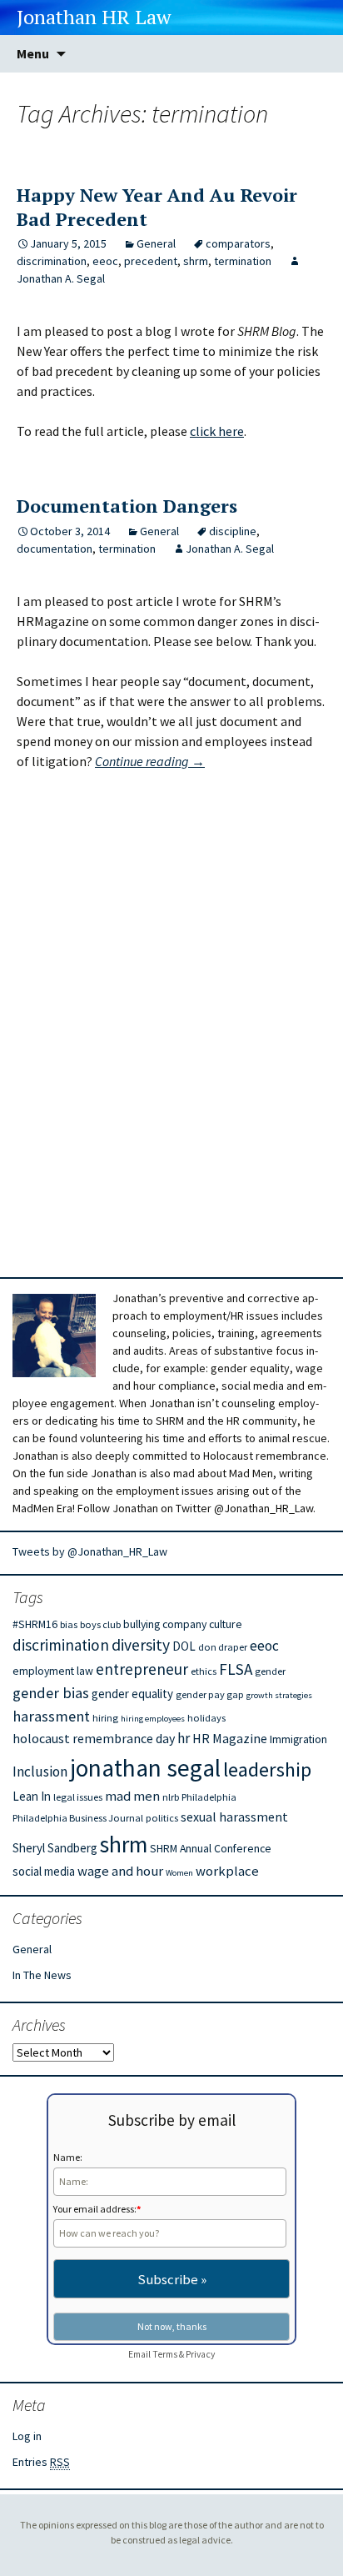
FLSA (236, 1669)
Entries (41, 2462)
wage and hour (120, 1871)
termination (243, 261)
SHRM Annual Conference (211, 1848)
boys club (100, 1624)
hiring (105, 1718)
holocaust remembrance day (94, 1738)
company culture (202, 1624)
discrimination (52, 261)
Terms (165, 2354)
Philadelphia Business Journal (78, 1818)
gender (270, 1671)
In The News (42, 1975)
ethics (204, 1671)
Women (179, 1873)
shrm (196, 261)
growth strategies (279, 1695)
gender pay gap (210, 1694)
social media (44, 1871)
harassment (51, 1716)
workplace (227, 1871)
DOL (184, 1646)
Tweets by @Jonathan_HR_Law (90, 1551)
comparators (238, 243)
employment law (53, 1671)
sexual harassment (234, 1817)
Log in (27, 2436)
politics (162, 1818)
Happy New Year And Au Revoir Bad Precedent (157, 207)
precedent (151, 261)
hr (184, 1738)
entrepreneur (142, 1669)
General (156, 243)
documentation (55, 549)
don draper (223, 1647)
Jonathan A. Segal (230, 549)
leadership (267, 1769)
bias (69, 1624)
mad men (132, 1796)
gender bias (51, 1693)
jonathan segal (145, 1768)
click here (217, 431)
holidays (206, 1718)
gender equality (132, 1694)
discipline (233, 531)
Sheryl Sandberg (55, 1848)
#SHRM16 (35, 1624)
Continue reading (150, 761)
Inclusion (40, 1772)
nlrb (171, 1797)
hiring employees (153, 1719)
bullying (142, 1624)
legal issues (78, 1797)
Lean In (32, 1796)
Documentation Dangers (127, 506)
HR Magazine (230, 1738)
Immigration (298, 1739)
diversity (141, 1645)
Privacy (200, 2354)
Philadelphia (209, 1797)
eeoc (105, 261)
